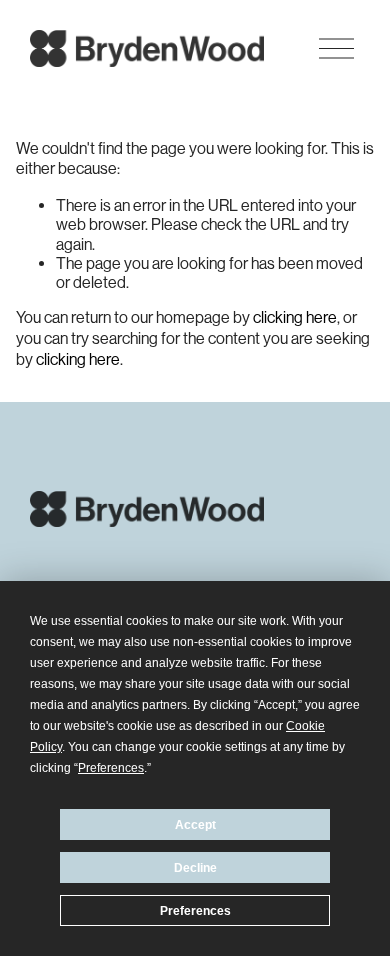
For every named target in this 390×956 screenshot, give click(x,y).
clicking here (295, 317)
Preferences (195, 911)
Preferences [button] (111, 768)
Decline (195, 868)
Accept (195, 825)
